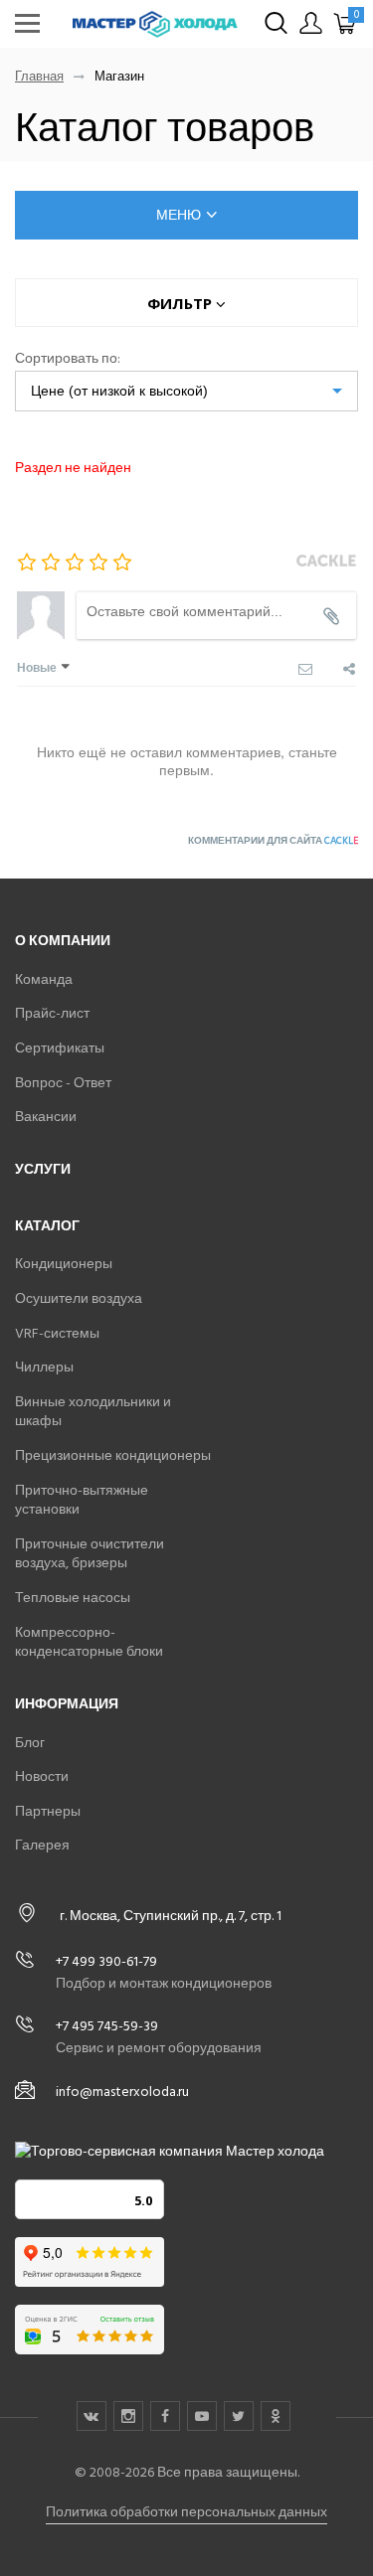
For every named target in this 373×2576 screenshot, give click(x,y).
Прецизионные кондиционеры (113, 1455)
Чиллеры (44, 1367)
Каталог (47, 1226)
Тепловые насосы (73, 1598)
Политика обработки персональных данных (186, 2512)
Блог (30, 1743)
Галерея (42, 1845)
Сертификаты (60, 1048)
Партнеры (48, 1811)
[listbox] (186, 391)
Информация (67, 1704)
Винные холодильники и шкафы (93, 1412)
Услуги (43, 1169)
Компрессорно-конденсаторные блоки (89, 1642)
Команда (44, 979)
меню (179, 215)
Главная (39, 77)
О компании (63, 941)
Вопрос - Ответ (63, 1083)
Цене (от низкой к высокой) (119, 391)
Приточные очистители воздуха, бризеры (90, 1554)
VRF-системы (57, 1333)
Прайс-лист (52, 1013)
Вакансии (46, 1117)
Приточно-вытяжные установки (82, 1500)
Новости (42, 1776)
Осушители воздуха (79, 1298)
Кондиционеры (64, 1264)
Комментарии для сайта (273, 841)
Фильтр (182, 303)
